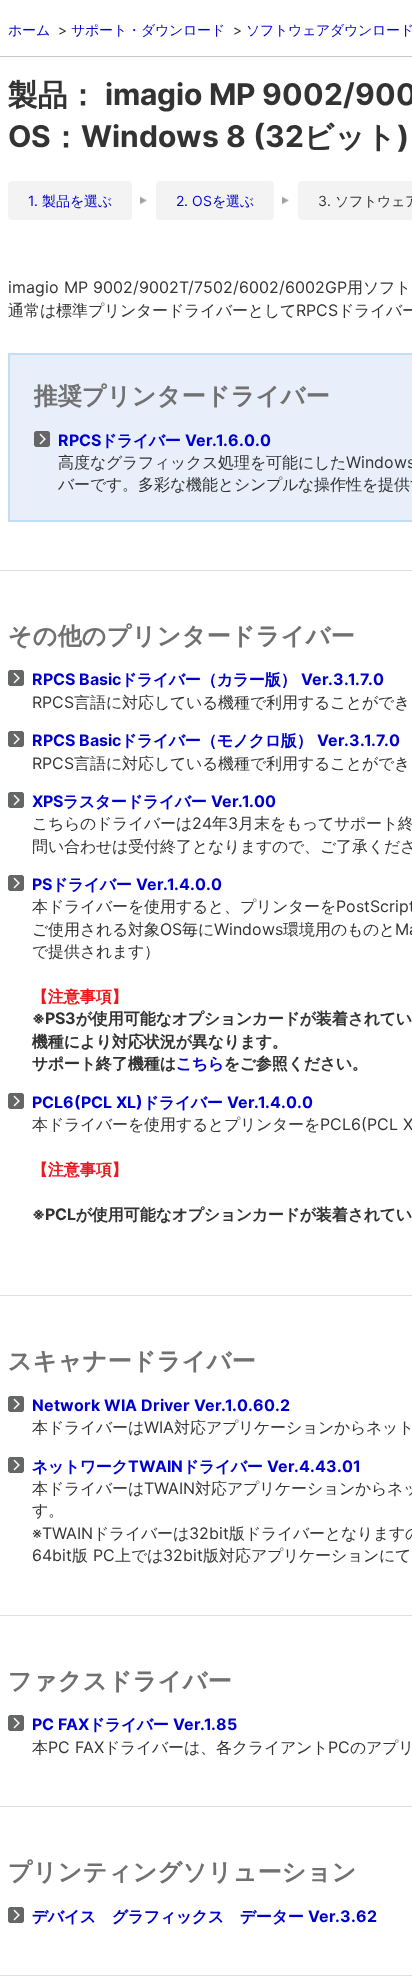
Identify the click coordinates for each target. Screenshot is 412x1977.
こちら (200, 1063)
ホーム (29, 29)
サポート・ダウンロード (148, 29)
